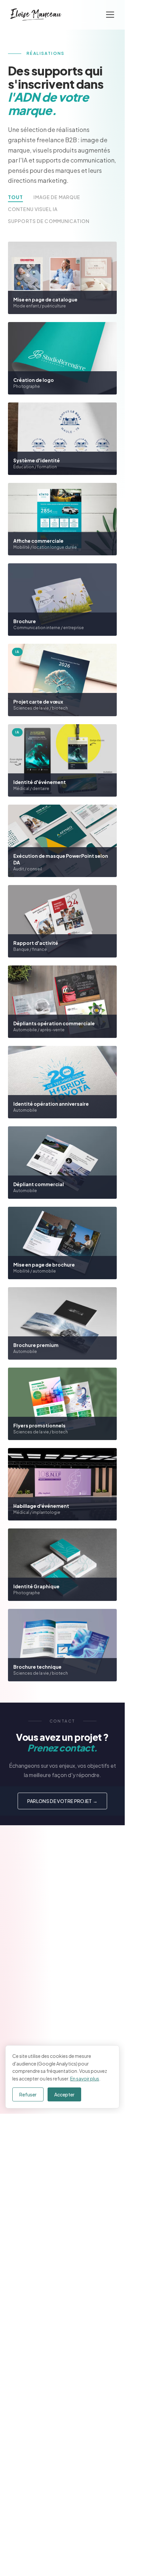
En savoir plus (85, 2078)
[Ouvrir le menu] (110, 15)
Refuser (28, 2094)
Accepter (64, 2094)
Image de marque (57, 197)
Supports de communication (49, 221)
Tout (15, 197)
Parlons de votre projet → (63, 1801)
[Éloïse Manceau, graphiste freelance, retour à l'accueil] (36, 15)
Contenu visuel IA (33, 209)
